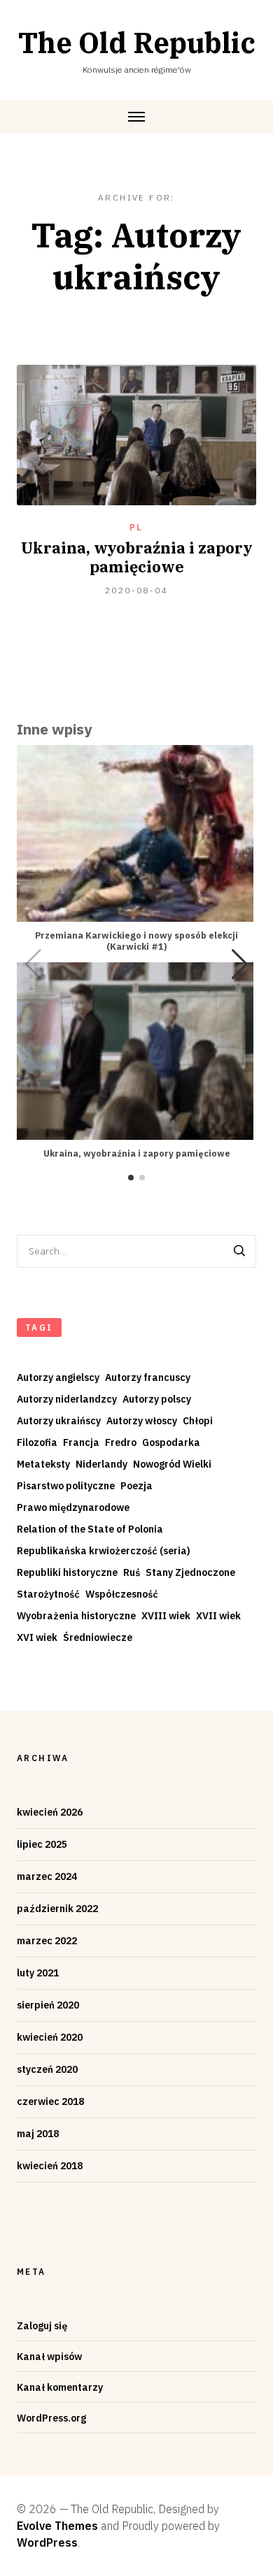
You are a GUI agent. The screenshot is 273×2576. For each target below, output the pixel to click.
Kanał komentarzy (60, 2387)
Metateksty (43, 1464)
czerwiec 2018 (50, 2101)
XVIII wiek (166, 1616)
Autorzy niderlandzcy (67, 1399)
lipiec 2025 (42, 1844)
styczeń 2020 (47, 2069)
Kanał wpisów (49, 2357)
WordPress (47, 2542)
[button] (240, 964)
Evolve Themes (57, 2526)
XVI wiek (37, 1637)
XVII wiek (218, 1616)
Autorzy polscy (157, 1399)
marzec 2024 (47, 1876)
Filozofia (37, 1442)
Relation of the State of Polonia (90, 1529)
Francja (81, 1442)
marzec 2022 (47, 1941)
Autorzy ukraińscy (59, 1421)
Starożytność (48, 1594)
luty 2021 (38, 1973)
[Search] (239, 1251)
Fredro (121, 1442)
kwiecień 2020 (50, 2037)
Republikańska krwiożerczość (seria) (104, 1551)
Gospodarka (171, 1442)
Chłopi (198, 1421)
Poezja (136, 1486)
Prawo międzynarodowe (73, 1507)
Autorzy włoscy (142, 1421)
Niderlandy (101, 1464)
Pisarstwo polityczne (66, 1486)
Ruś (132, 1572)
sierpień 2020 (48, 2005)
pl (136, 527)
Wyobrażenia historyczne (76, 1616)
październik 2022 (57, 1909)
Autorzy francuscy (148, 1377)
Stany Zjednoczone (190, 1572)
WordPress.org (51, 2418)
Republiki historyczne (67, 1572)
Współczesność (122, 1594)
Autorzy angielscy (58, 1377)
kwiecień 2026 (50, 1812)
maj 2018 (38, 2134)
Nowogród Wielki (172, 1464)
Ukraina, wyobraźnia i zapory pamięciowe (137, 557)
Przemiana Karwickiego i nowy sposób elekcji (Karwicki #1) (136, 941)
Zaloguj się (42, 2326)
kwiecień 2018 (50, 2166)
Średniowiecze (98, 1637)
